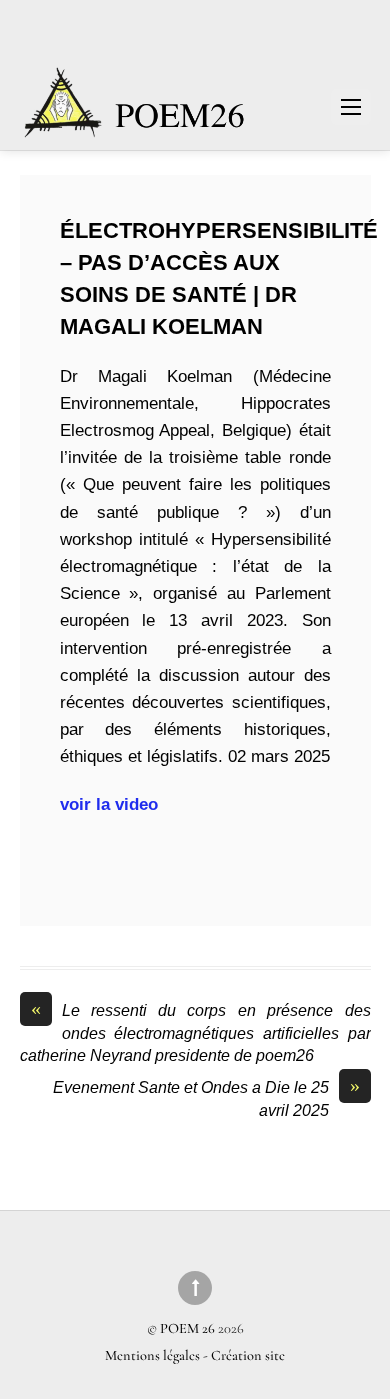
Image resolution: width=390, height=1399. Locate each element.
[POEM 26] (136, 112)
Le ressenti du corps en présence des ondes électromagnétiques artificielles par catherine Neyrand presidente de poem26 (195, 1032)
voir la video (111, 804)
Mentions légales (154, 1355)
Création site (248, 1355)
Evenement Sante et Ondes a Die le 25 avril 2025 (206, 1097)
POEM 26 (187, 1328)
